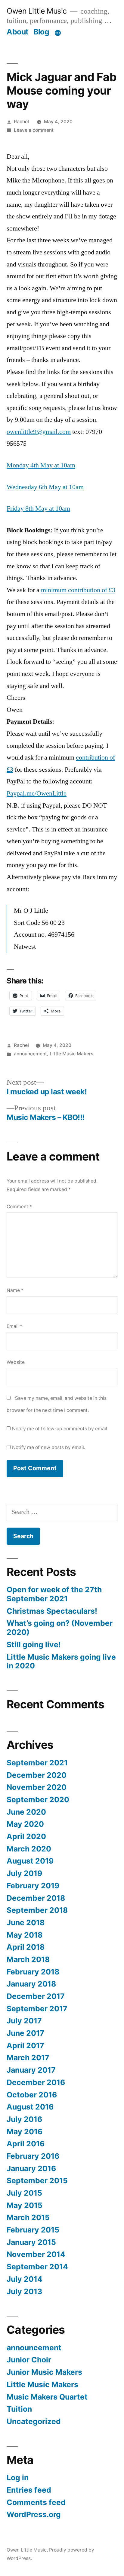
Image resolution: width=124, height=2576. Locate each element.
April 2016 (26, 2144)
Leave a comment (34, 130)
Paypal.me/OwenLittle (37, 793)
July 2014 (25, 2279)
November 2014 (36, 2254)
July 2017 (24, 2021)
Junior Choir (29, 2360)
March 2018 (28, 1959)
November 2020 (37, 1787)
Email (14, 1326)
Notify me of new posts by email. (49, 1447)
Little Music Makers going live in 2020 (61, 1661)
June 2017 (25, 2033)
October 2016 (32, 2095)
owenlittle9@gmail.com (39, 432)
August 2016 (30, 2107)
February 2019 (33, 1886)
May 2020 (25, 1824)
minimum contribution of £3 (78, 590)
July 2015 (24, 2193)
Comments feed (36, 2502)
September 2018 (37, 1910)
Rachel (21, 122)
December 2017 (36, 1996)
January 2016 (31, 2168)
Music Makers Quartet (47, 2397)
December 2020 (37, 1775)
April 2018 (26, 1947)
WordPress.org (34, 2514)
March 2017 (28, 2058)
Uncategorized (34, 2421)
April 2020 (26, 1836)
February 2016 (33, 2156)
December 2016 (36, 2082)
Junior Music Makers (44, 2372)
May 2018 (25, 1935)
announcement (30, 1054)
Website (16, 1362)
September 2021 (37, 1763)
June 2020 (26, 1812)
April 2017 (25, 2045)
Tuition (19, 2409)
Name (15, 1290)
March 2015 (28, 2217)
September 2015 (37, 2181)
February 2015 (33, 2230)
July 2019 (24, 1873)
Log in (18, 2478)
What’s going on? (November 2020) (60, 1628)
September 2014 (37, 2267)
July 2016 (24, 2119)
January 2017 (31, 2070)
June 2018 (26, 1922)
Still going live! (34, 1645)
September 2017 (37, 2009)
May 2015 (25, 2205)
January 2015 (31, 2242)
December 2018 (36, 1898)
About (18, 32)
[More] (58, 33)
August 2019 (30, 1861)
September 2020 (38, 1800)
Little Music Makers (71, 1054)
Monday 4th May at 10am (41, 465)
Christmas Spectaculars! (52, 1611)
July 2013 (24, 2291)
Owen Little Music (37, 11)
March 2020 (29, 1849)
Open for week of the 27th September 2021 (54, 1594)
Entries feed (29, 2490)
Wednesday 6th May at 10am (45, 487)
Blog (41, 32)
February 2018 (33, 1972)
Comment (19, 1207)
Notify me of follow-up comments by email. (60, 1429)
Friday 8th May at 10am (38, 508)
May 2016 (25, 2132)
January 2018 (31, 1984)
